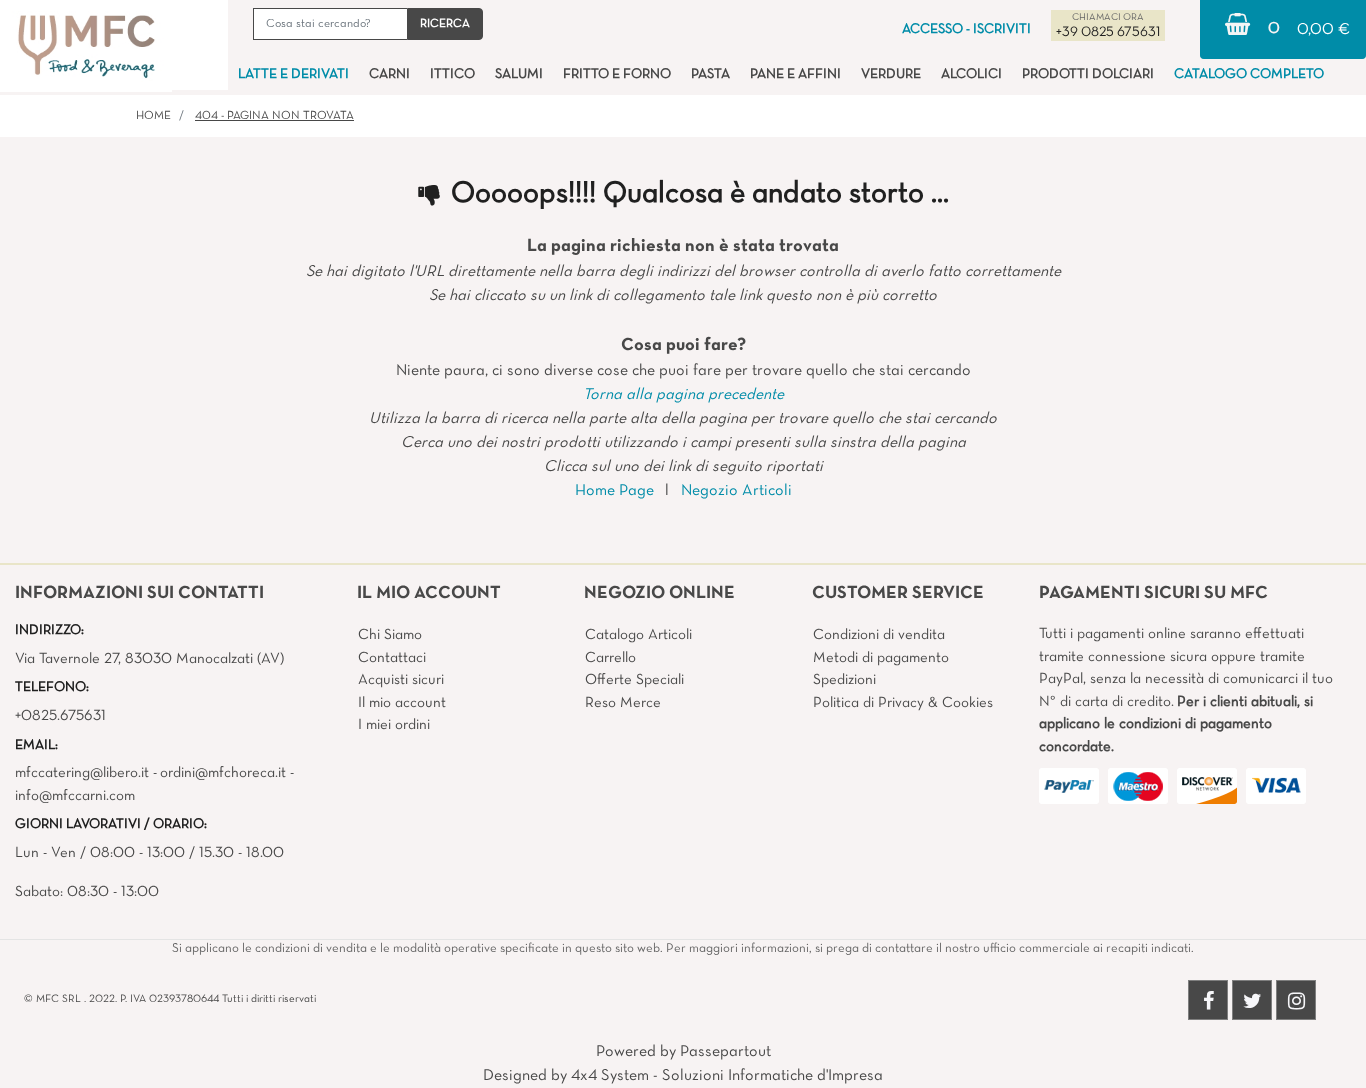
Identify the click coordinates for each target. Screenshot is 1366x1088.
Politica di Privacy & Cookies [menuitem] (903, 703)
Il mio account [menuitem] (402, 703)
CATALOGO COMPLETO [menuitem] (1249, 74)
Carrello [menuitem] (610, 658)
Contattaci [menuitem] (392, 658)
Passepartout (725, 1052)
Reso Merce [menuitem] (623, 703)
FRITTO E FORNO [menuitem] (617, 74)
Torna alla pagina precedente (683, 395)
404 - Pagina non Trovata (274, 116)
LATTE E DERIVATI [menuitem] (293, 74)
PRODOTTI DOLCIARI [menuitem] (1088, 74)
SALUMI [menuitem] (519, 74)
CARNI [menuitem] (389, 74)
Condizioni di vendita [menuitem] (879, 635)
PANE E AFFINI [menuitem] (795, 74)
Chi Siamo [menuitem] (390, 635)
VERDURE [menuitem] (891, 74)
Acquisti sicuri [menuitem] (401, 680)
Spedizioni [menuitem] (844, 680)
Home (153, 116)
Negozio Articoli (736, 491)
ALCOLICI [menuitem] (971, 74)
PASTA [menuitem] (710, 74)
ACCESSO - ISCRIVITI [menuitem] (966, 29)
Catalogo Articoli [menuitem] (638, 635)
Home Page (614, 491)
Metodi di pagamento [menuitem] (881, 658)
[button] (445, 24)
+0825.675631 (60, 716)
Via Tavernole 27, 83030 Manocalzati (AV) (149, 659)
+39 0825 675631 (1108, 32)
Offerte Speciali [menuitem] (634, 680)
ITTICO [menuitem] (452, 74)
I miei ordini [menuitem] (394, 725)
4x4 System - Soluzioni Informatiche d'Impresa (727, 1076)
